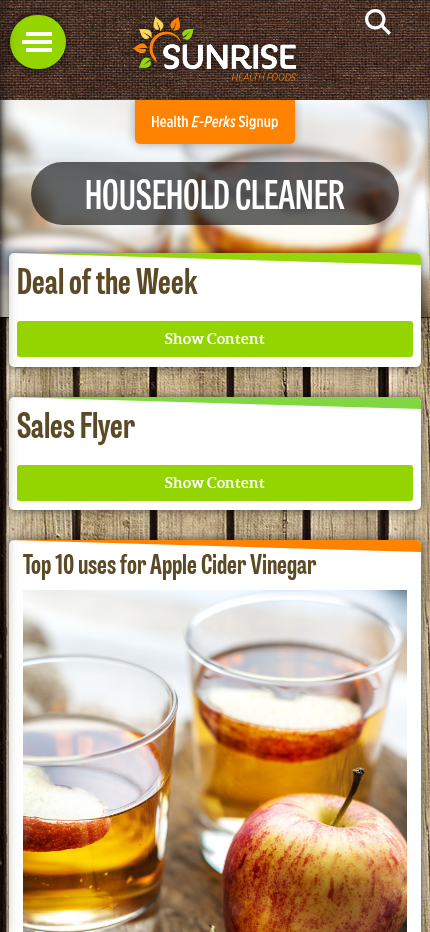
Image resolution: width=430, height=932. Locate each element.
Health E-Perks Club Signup (215, 122)
